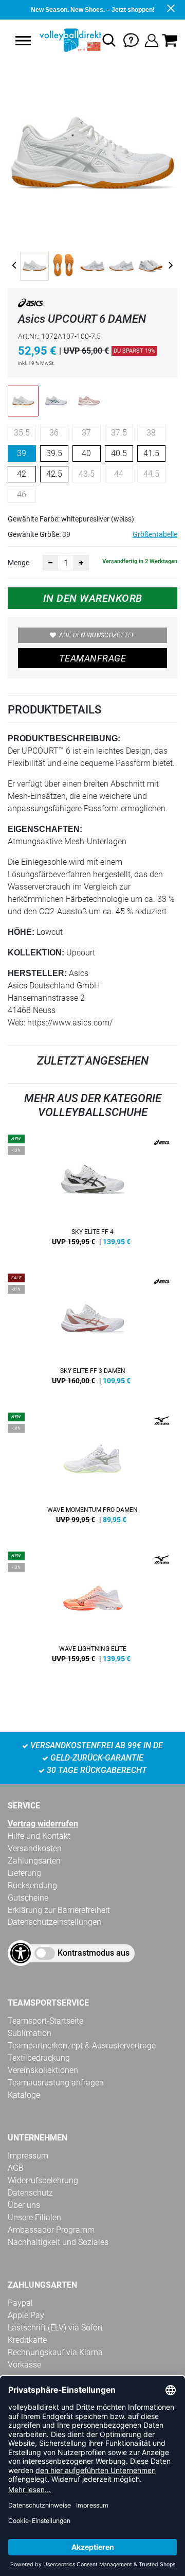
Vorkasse (24, 2365)
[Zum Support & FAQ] (131, 39)
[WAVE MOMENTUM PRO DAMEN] (92, 1472)
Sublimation (30, 2033)
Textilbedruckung (39, 2058)
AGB (16, 2168)
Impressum (28, 2156)
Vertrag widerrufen (43, 1824)
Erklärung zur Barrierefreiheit (59, 1910)
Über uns (24, 2205)
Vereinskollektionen (43, 2070)
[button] (23, 41)
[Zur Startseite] (69, 40)
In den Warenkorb (93, 598)
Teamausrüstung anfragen (56, 2083)
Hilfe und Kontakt (39, 1836)
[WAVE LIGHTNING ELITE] (92, 1611)
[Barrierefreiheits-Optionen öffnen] (21, 1953)
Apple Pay (26, 2315)
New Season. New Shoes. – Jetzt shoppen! (93, 10)
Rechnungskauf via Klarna (55, 2352)
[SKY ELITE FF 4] (92, 1194)
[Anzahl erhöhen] (81, 563)
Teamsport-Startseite (45, 2021)
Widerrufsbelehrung (43, 2180)
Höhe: (21, 932)
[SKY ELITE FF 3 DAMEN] (92, 1333)
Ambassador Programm (51, 2230)
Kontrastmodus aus (94, 1953)
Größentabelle (155, 534)
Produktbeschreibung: (64, 738)
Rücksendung (32, 1885)
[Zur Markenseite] (31, 305)
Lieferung (24, 1873)
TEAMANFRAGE (92, 658)
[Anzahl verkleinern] (50, 563)
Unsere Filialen (34, 2217)
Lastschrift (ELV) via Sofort (55, 2328)
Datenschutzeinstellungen (54, 1922)
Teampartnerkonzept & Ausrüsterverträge (82, 2046)
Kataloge (24, 2095)
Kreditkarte (27, 2340)
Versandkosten (35, 1848)
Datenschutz (30, 2193)
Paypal (20, 2303)
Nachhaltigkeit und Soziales (58, 2242)
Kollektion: (36, 953)
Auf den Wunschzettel (97, 635)
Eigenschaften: (45, 829)
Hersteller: (37, 973)
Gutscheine (28, 1898)
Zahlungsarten (34, 1861)
